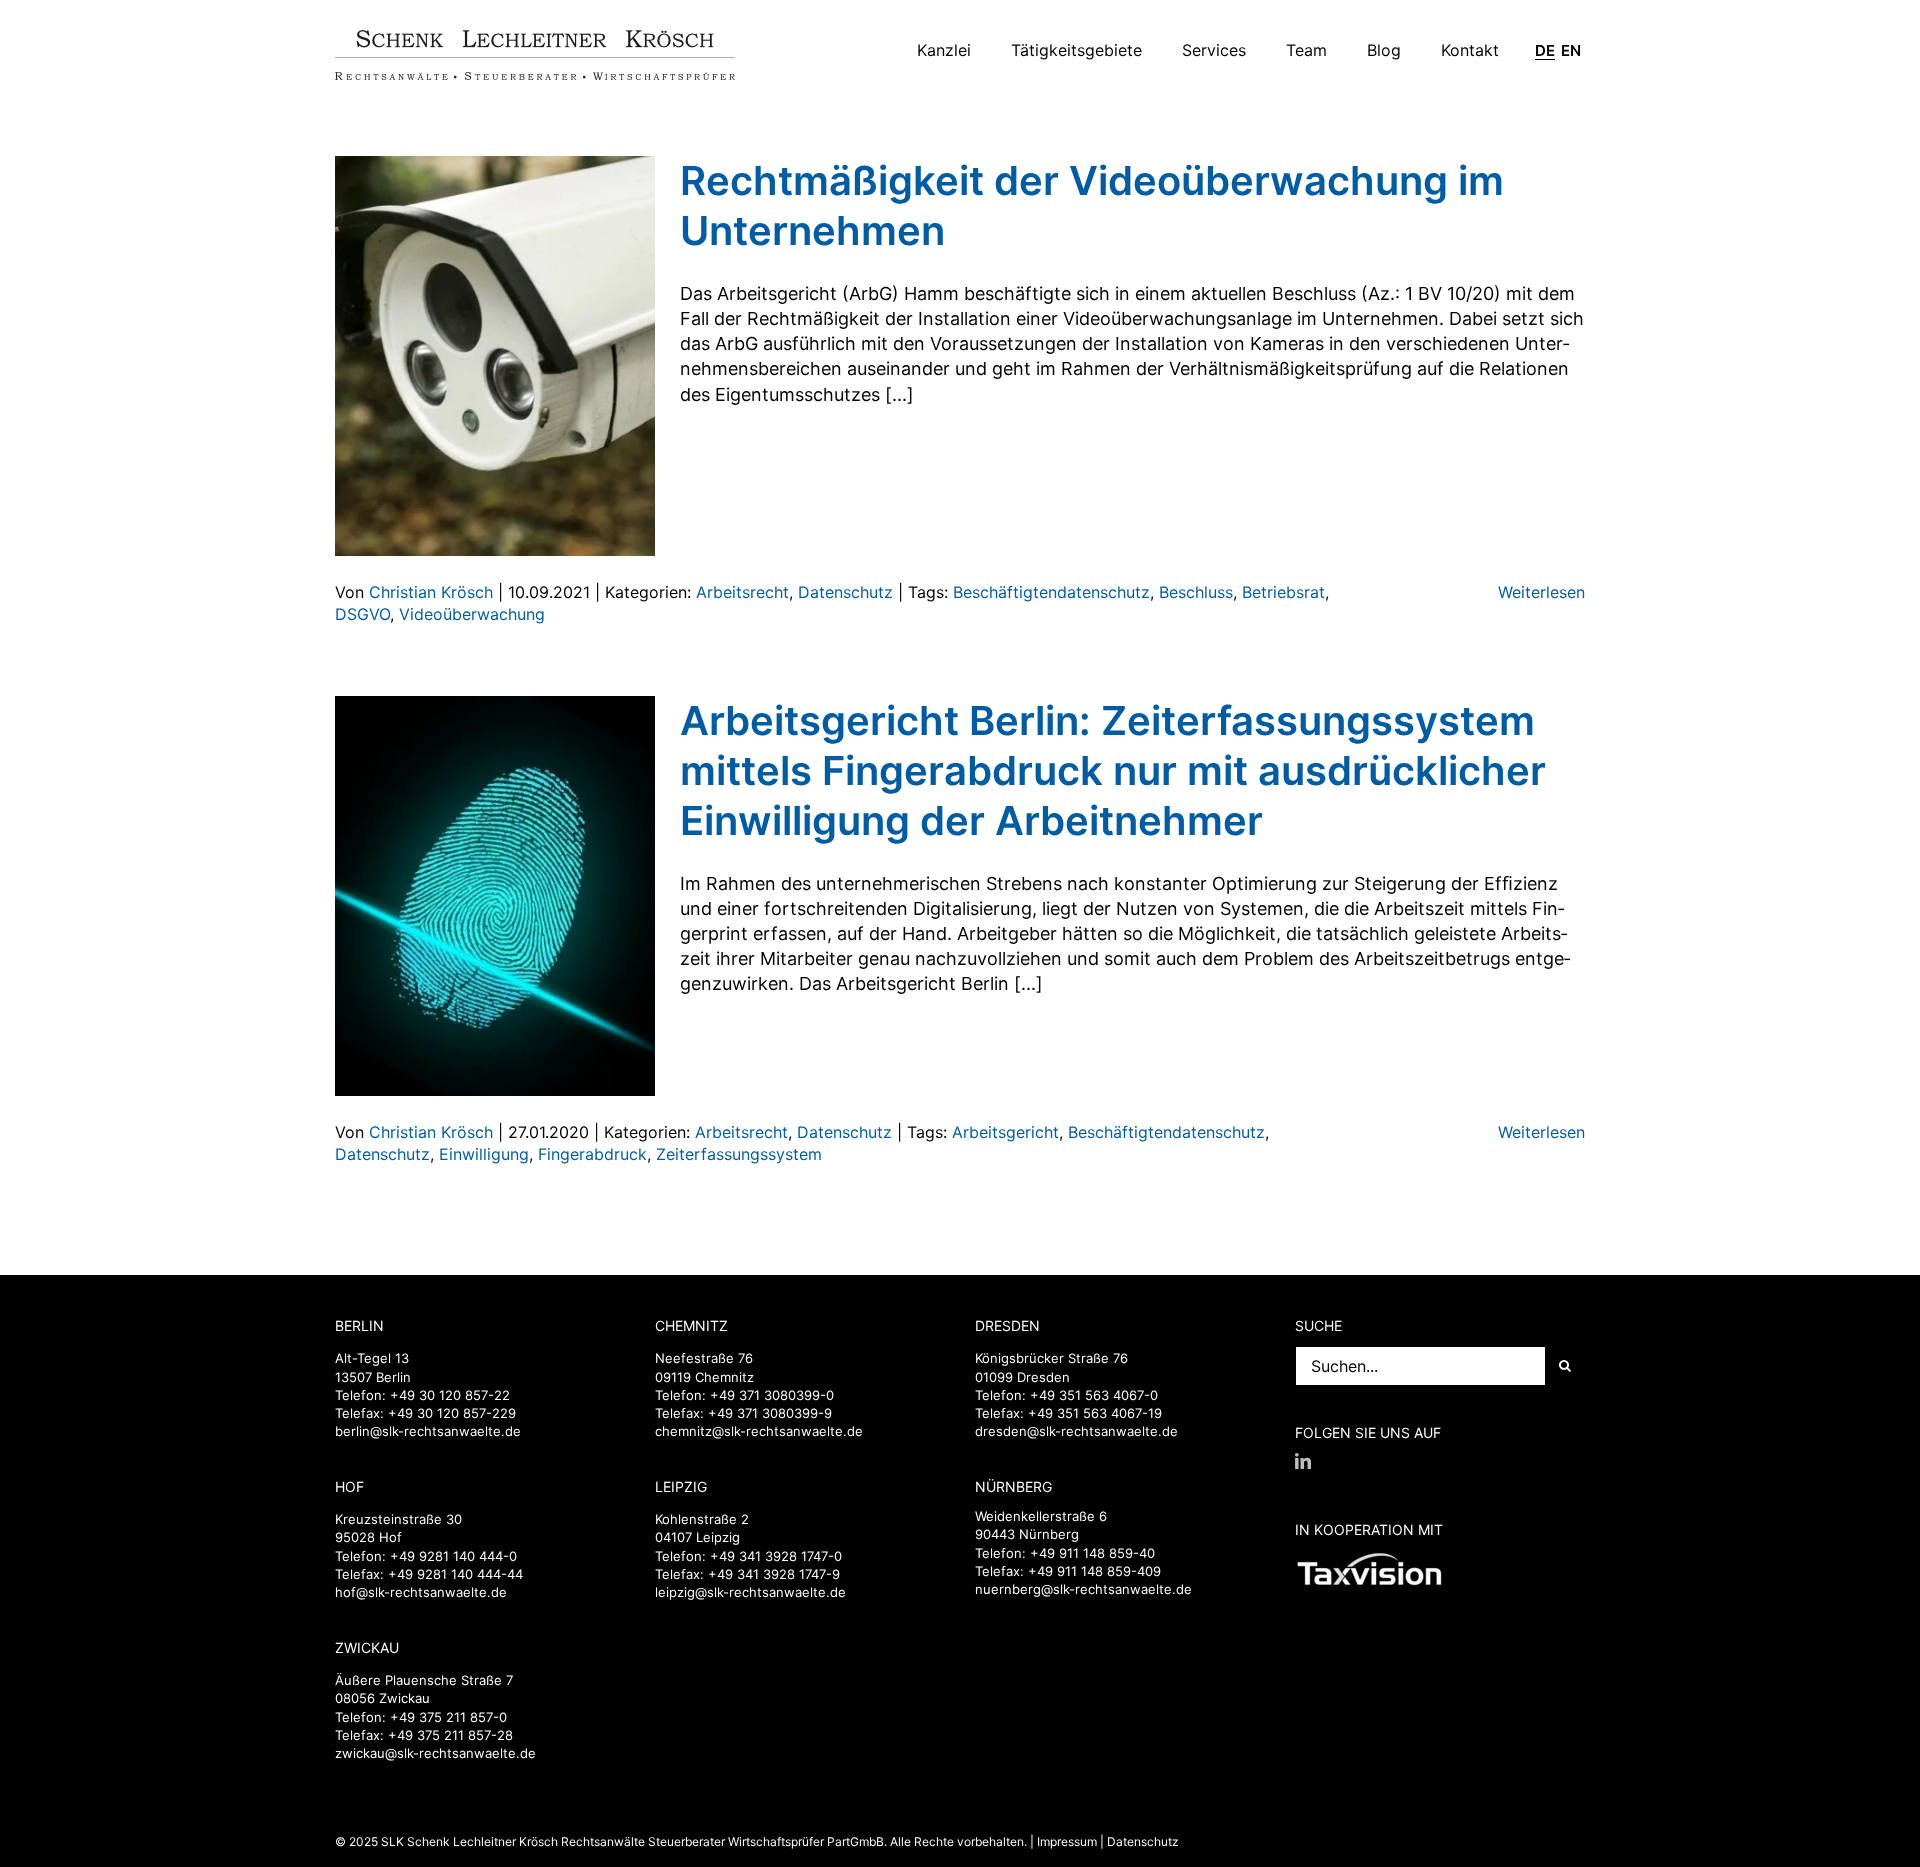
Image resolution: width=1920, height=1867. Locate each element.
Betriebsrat (1283, 592)
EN (1571, 51)
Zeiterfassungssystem (739, 1154)
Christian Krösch (431, 592)
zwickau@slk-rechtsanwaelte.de (435, 1753)
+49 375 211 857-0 (448, 1717)
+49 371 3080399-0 (772, 1395)
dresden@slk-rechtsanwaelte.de (1076, 1431)
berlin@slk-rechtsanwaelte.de (428, 1431)
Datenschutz (845, 592)
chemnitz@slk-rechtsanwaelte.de (759, 1431)
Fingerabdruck (592, 1154)
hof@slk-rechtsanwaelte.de (421, 1592)
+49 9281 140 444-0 (453, 1556)
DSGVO (362, 614)
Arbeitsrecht (742, 592)
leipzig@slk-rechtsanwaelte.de (750, 1592)
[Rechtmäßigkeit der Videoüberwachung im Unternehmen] (495, 356)
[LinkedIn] (1303, 1461)
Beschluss (1196, 592)
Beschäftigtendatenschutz (1051, 592)
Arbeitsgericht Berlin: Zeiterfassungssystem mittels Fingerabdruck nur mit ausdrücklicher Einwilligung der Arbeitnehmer (1113, 770)
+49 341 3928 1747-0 (776, 1556)
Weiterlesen (1541, 592)
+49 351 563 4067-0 (1094, 1395)
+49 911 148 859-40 (1092, 1553)
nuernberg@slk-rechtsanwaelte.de (1083, 1589)
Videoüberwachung (472, 614)
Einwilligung (484, 1154)
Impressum (1067, 1841)
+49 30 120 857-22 (450, 1395)
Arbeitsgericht (1005, 1132)
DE (1545, 51)
